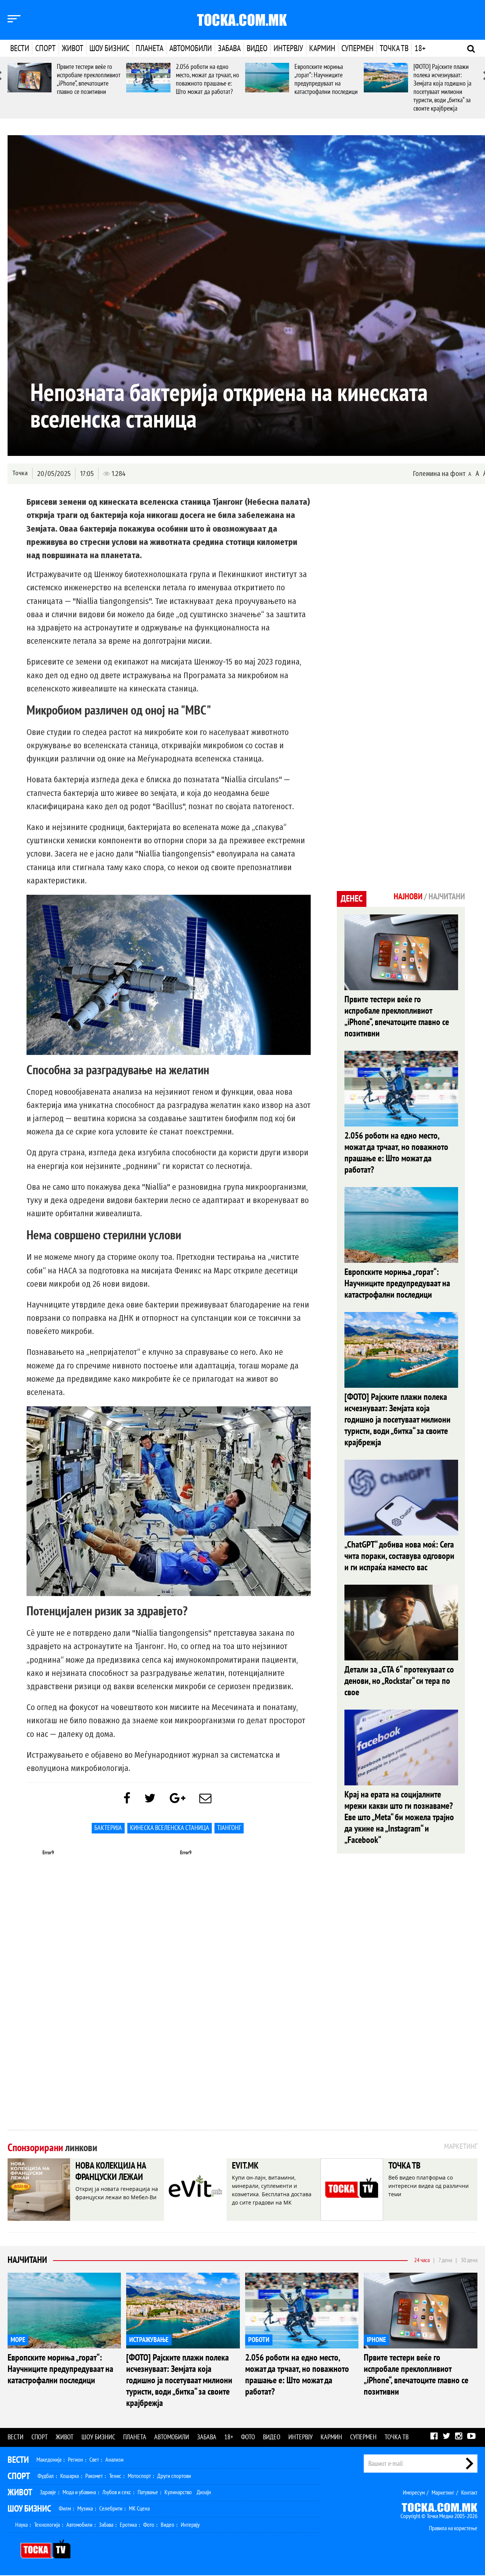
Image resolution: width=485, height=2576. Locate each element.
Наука (21, 2525)
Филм (65, 2509)
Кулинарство (178, 2492)
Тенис (115, 2476)
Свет (94, 2460)
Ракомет (94, 2476)
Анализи (114, 2460)
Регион (75, 2460)
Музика (85, 2509)
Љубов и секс (117, 2492)
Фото (248, 2437)
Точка (20, 473)
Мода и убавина (79, 2492)
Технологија (47, 2525)
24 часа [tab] (422, 2260)
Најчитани (27, 2260)
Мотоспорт (139, 2476)
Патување (148, 2492)
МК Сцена (139, 2509)
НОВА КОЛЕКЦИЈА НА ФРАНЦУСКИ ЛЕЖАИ (111, 2171)
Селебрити (111, 2509)
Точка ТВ (394, 48)
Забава (229, 48)
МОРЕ (18, 2340)
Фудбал (46, 2476)
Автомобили (191, 48)
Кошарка (70, 2476)
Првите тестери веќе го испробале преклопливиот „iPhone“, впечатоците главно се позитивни (89, 79)
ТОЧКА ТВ (404, 2166)
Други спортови (174, 2476)
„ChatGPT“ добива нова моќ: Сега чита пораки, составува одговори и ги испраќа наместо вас (399, 1556)
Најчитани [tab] (447, 897)
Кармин (322, 48)
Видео (257, 48)
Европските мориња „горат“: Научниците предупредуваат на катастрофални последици (326, 79)
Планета (149, 48)
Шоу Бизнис (29, 2509)
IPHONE (376, 2340)
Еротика (128, 2525)
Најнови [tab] (408, 897)
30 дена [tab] (469, 2260)
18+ (420, 48)
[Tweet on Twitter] (150, 1799)
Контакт (469, 2493)
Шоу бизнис (110, 48)
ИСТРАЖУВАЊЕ (149, 2340)
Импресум (414, 2493)
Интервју (288, 48)
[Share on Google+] (178, 1799)
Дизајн (204, 2492)
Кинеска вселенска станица (170, 1828)
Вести (20, 48)
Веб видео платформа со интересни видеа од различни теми (429, 2186)
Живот (73, 48)
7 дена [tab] (445, 2260)
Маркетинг (443, 2493)
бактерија (108, 1828)
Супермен (357, 48)
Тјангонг (229, 1828)
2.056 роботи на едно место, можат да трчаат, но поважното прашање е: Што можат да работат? (207, 79)
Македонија (49, 2460)
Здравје (48, 2492)
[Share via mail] (205, 1799)
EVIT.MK (245, 2166)
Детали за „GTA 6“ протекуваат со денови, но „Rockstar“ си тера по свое (399, 1681)
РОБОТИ (259, 2340)
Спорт (45, 48)
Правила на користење (453, 2528)
